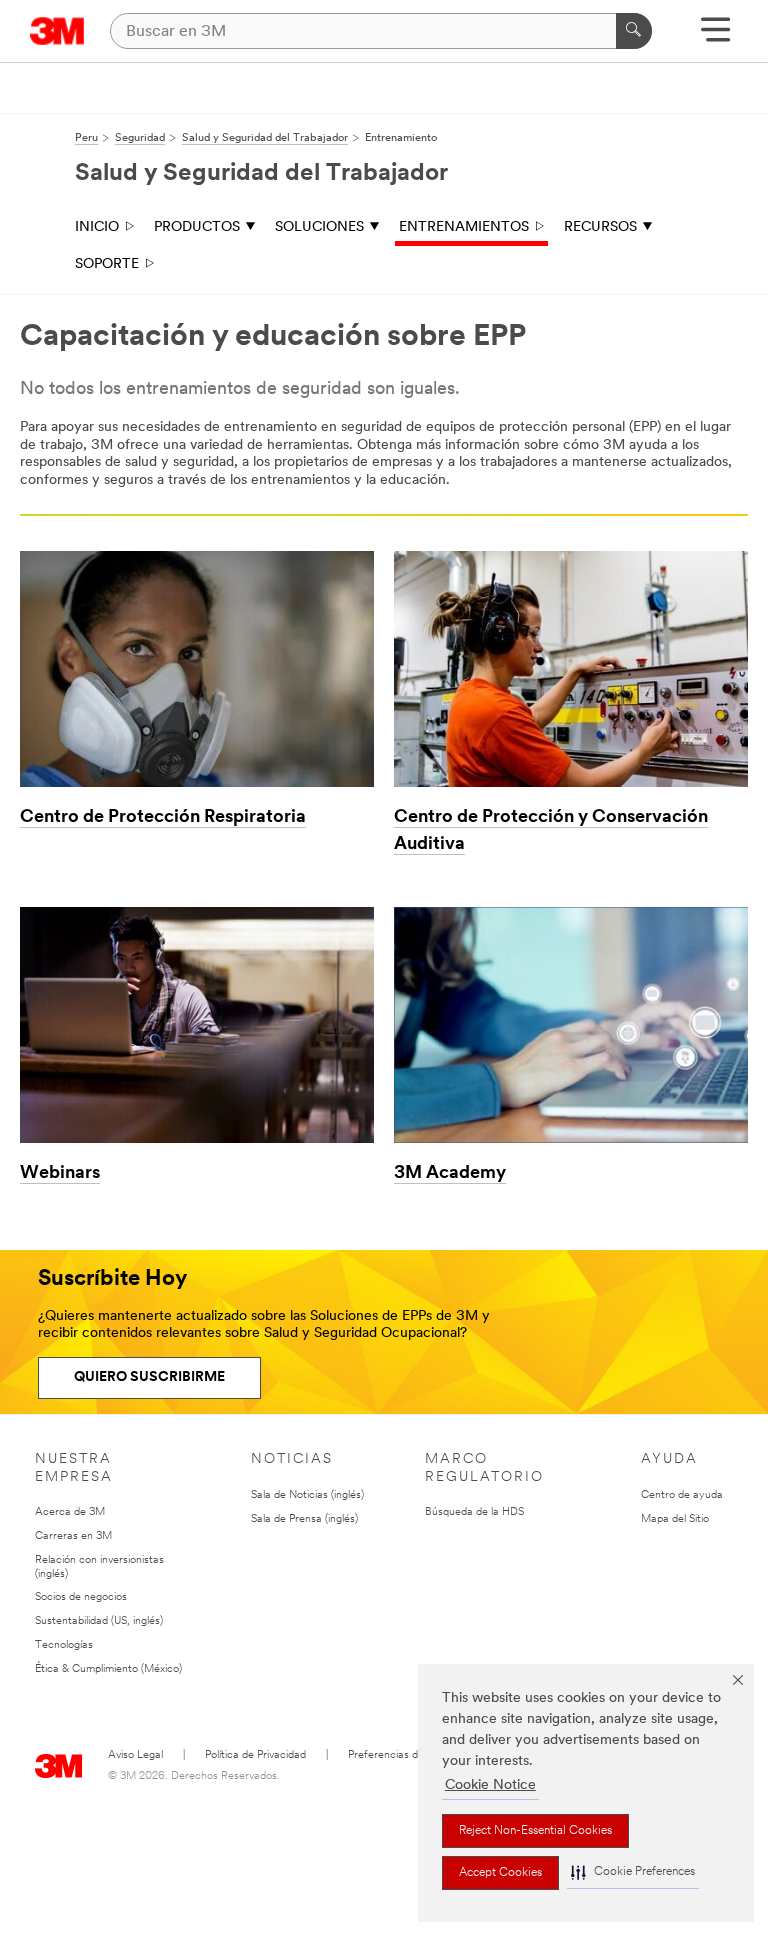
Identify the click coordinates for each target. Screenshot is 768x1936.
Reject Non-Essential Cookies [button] (535, 1831)
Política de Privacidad (255, 1755)
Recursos (600, 227)
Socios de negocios (81, 1597)
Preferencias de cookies (405, 1755)
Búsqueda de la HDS (474, 1512)
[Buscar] (634, 31)
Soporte (107, 264)
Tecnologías (64, 1645)
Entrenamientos (464, 227)
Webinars (60, 1174)
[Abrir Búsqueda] (715, 36)
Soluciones (319, 227)
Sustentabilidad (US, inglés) (99, 1621)
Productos (197, 227)
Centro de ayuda (682, 1495)
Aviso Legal (135, 1755)
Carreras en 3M (73, 1536)
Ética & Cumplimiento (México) (108, 1669)
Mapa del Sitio (675, 1519)
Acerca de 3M (70, 1512)
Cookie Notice (490, 1785)
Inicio (97, 227)
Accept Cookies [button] (500, 1873)
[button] (633, 1872)
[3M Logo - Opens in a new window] (57, 31)
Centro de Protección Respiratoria (163, 818)
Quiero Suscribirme (149, 1377)
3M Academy (450, 1174)
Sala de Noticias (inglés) (307, 1495)
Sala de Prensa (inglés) (304, 1519)
